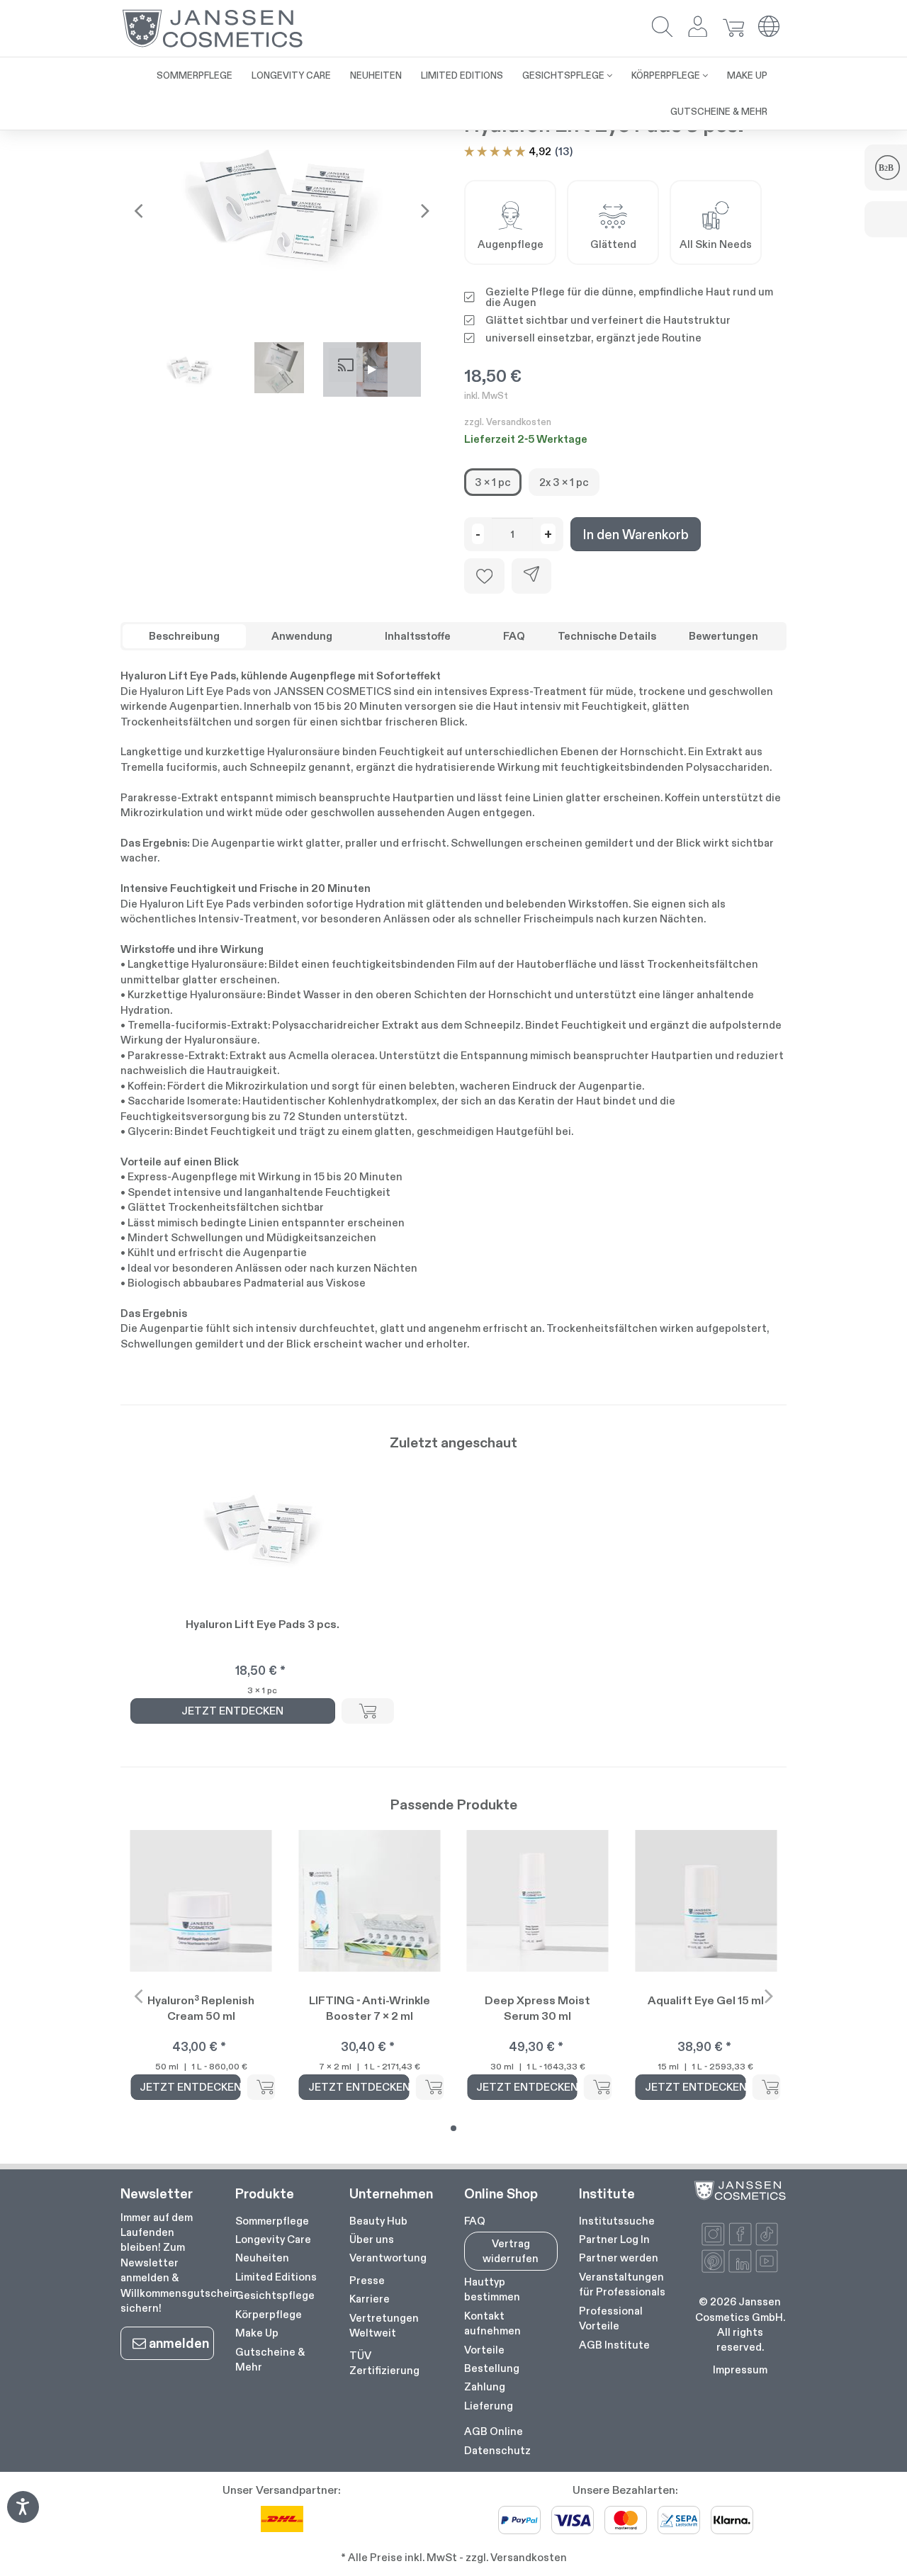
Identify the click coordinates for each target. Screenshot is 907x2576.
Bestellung (492, 2368)
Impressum (740, 2369)
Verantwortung (388, 2258)
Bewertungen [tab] (723, 636)
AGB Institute (614, 2345)
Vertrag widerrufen (511, 2251)
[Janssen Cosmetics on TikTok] (767, 2234)
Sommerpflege (272, 2221)
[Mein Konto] (698, 28)
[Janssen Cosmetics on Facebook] (740, 2234)
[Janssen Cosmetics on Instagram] (713, 2234)
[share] (531, 576)
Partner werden (619, 2258)
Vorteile (484, 2350)
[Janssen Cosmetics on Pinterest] (713, 2261)
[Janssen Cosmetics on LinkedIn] (740, 2261)
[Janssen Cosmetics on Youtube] (767, 2261)
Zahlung (485, 2386)
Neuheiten (262, 2258)
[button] (663, 28)
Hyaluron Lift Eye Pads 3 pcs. (263, 1624)
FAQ (475, 2221)
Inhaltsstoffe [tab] (418, 636)
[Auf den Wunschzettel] (484, 576)
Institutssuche (617, 2221)
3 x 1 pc (493, 482)
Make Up (257, 2333)
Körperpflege (269, 2314)
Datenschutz (497, 2450)
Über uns (372, 2239)
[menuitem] (195, 75)
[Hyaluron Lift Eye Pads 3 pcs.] (282, 211)
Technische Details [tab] (607, 636)
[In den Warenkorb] (368, 1711)
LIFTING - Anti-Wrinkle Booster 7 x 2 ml (370, 2008)
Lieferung (489, 2406)
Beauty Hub (378, 2221)
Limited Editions (276, 2277)
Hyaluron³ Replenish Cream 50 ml (201, 2008)
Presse (367, 2280)
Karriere (370, 2299)
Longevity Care (273, 2239)
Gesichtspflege (275, 2295)
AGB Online (494, 2431)
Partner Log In (614, 2239)
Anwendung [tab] (302, 636)
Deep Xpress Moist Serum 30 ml (537, 2008)
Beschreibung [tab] (184, 636)
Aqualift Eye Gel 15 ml (706, 2000)
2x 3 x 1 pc (564, 482)
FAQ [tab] (514, 636)
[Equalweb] (23, 2518)
